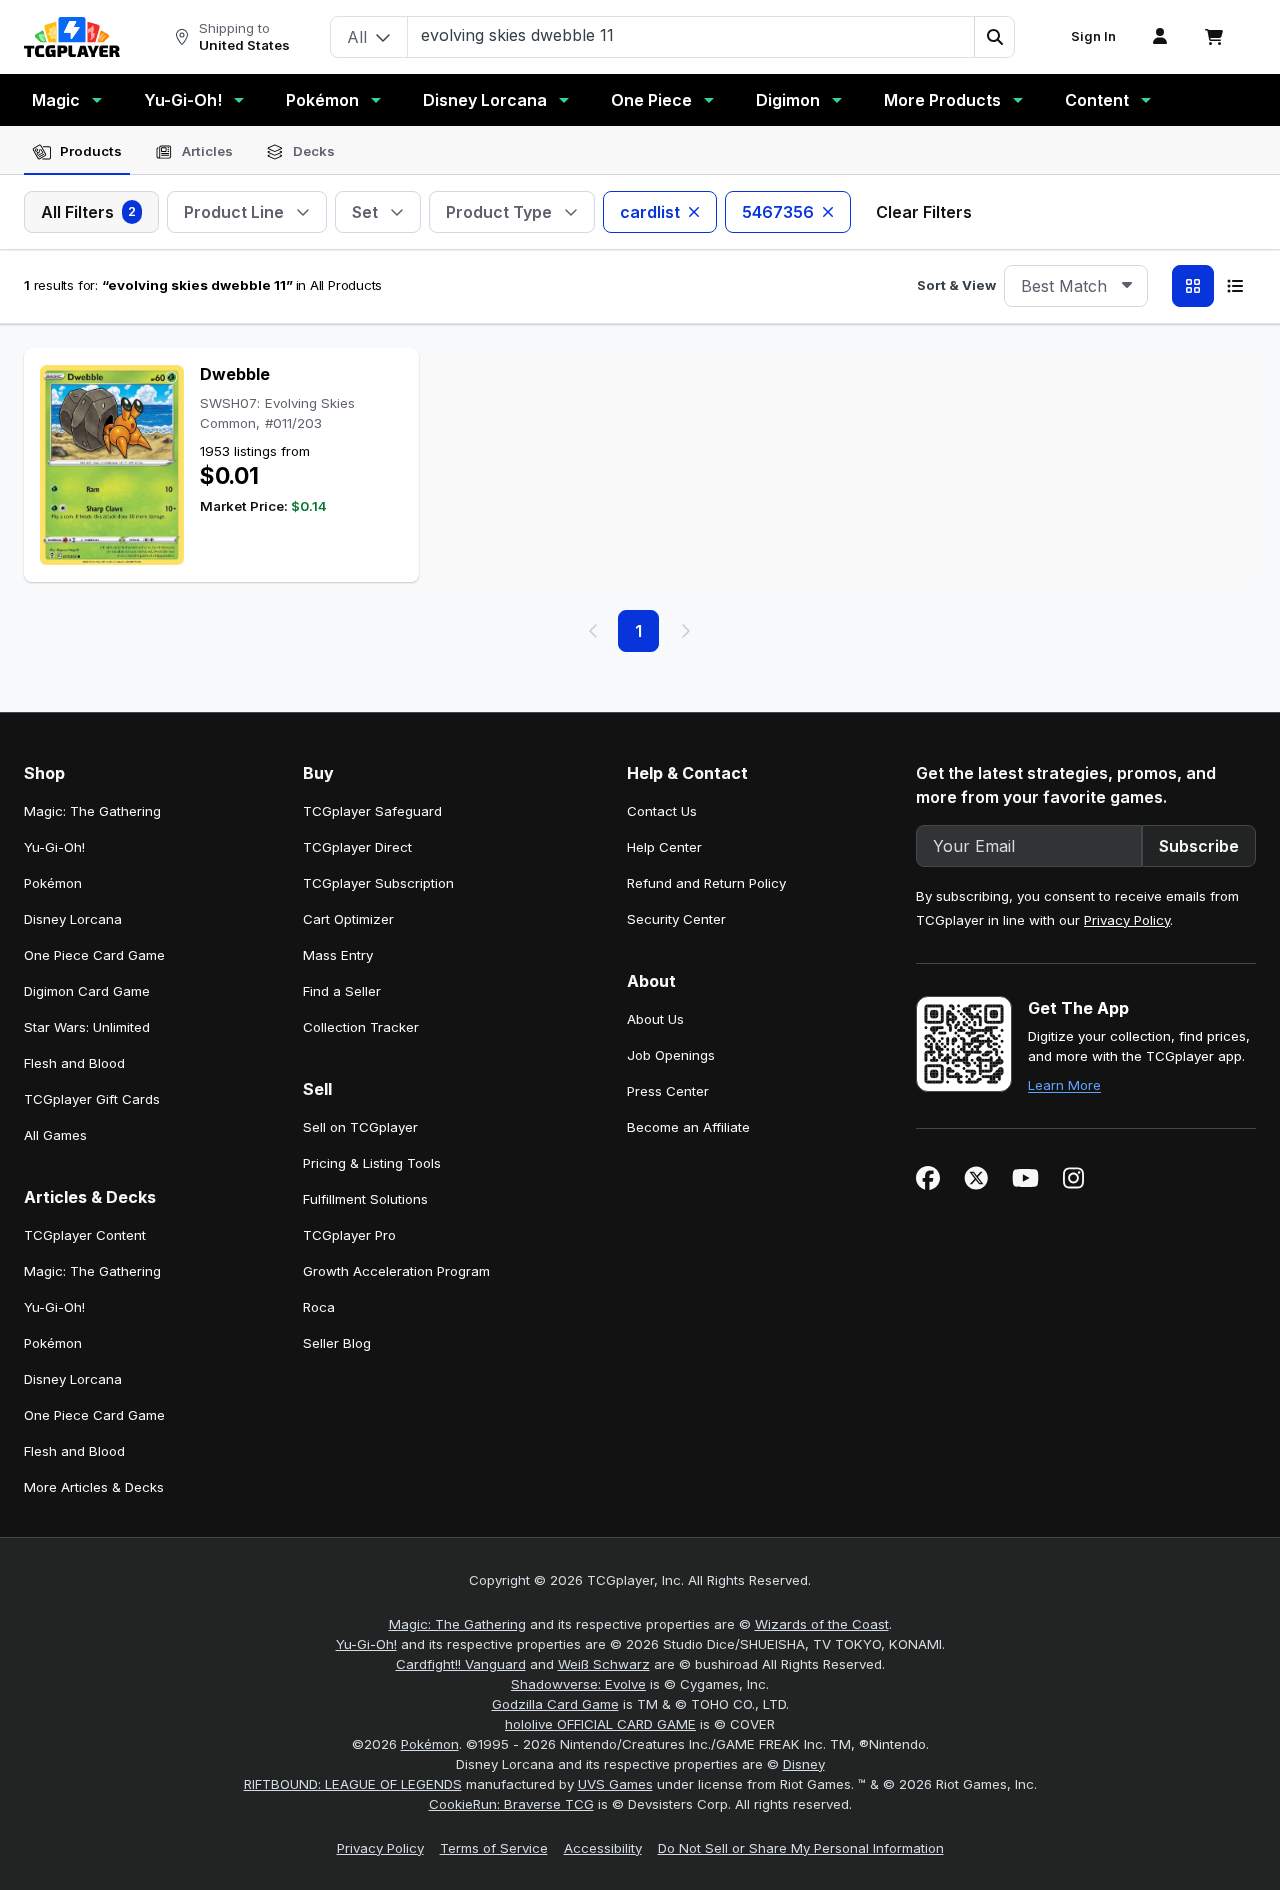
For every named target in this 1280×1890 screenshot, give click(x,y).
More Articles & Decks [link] (94, 1487)
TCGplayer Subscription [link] (378, 883)
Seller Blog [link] (337, 1343)
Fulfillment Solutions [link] (365, 1199)
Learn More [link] (1064, 1085)
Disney (804, 1764)
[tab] (77, 152)
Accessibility (603, 1848)
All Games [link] (55, 1135)
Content (1097, 100)
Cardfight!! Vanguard (461, 1664)
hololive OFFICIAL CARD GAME (600, 1724)
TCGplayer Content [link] (85, 1235)
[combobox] (1076, 286)
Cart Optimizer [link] (348, 919)
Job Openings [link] (671, 1055)
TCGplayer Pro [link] (349, 1235)
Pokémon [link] (53, 883)
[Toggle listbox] (1127, 286)
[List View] (1235, 286)
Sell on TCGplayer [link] (360, 1127)
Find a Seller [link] (342, 991)
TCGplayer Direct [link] (357, 847)
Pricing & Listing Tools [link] (372, 1163)
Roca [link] (319, 1307)
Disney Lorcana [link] (73, 919)
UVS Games (615, 1784)
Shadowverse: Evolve (578, 1684)
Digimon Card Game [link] (87, 991)
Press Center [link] (668, 1091)
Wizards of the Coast (822, 1624)
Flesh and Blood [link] (74, 1063)
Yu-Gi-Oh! (183, 100)
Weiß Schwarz (604, 1664)
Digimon (788, 100)
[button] (994, 37)
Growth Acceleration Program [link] (396, 1271)
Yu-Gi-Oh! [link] (54, 847)
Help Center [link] (664, 847)
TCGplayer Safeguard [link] (372, 811)
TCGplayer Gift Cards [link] (92, 1099)
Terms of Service (494, 1848)
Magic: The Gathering (457, 1624)
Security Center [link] (676, 919)
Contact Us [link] (662, 811)
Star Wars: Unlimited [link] (87, 1027)
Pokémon (322, 100)
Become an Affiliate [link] (688, 1127)
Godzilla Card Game (555, 1704)
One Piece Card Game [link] (94, 955)
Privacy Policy (1127, 920)
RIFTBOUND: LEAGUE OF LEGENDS (353, 1784)
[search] (691, 35)
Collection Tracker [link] (361, 1027)
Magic (56, 100)
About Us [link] (655, 1019)
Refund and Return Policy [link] (706, 883)
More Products (942, 100)
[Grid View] (1193, 286)
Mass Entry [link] (338, 955)
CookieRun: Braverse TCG (511, 1804)
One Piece (651, 100)
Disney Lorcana (485, 100)
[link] (72, 37)
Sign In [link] (1093, 36)
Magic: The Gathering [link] (92, 811)
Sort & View (956, 285)
